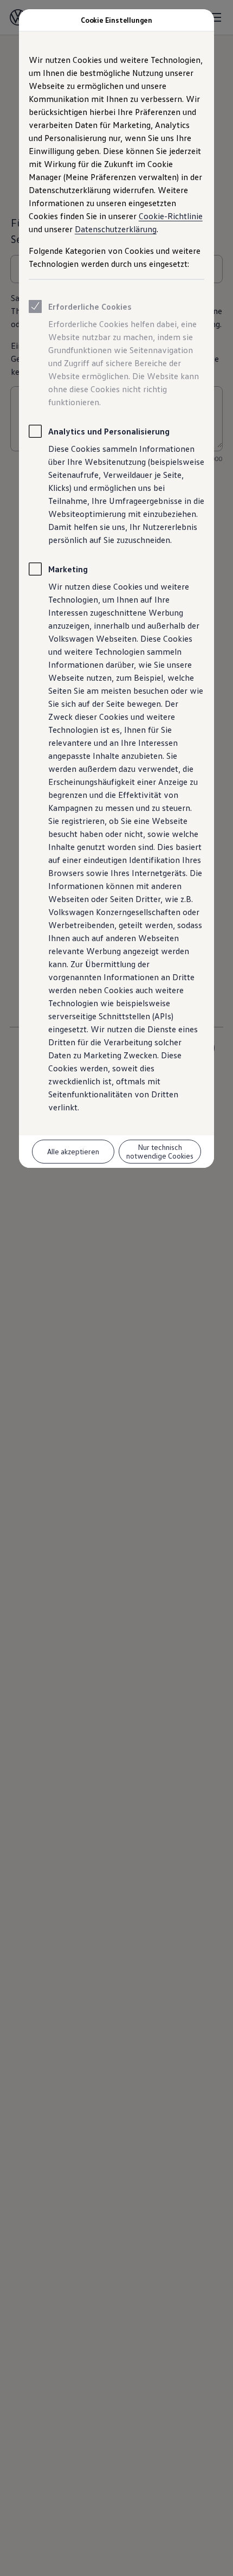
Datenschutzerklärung (116, 229)
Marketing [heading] (68, 569)
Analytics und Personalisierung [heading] (109, 431)
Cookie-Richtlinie (171, 216)
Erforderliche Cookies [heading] (90, 306)
